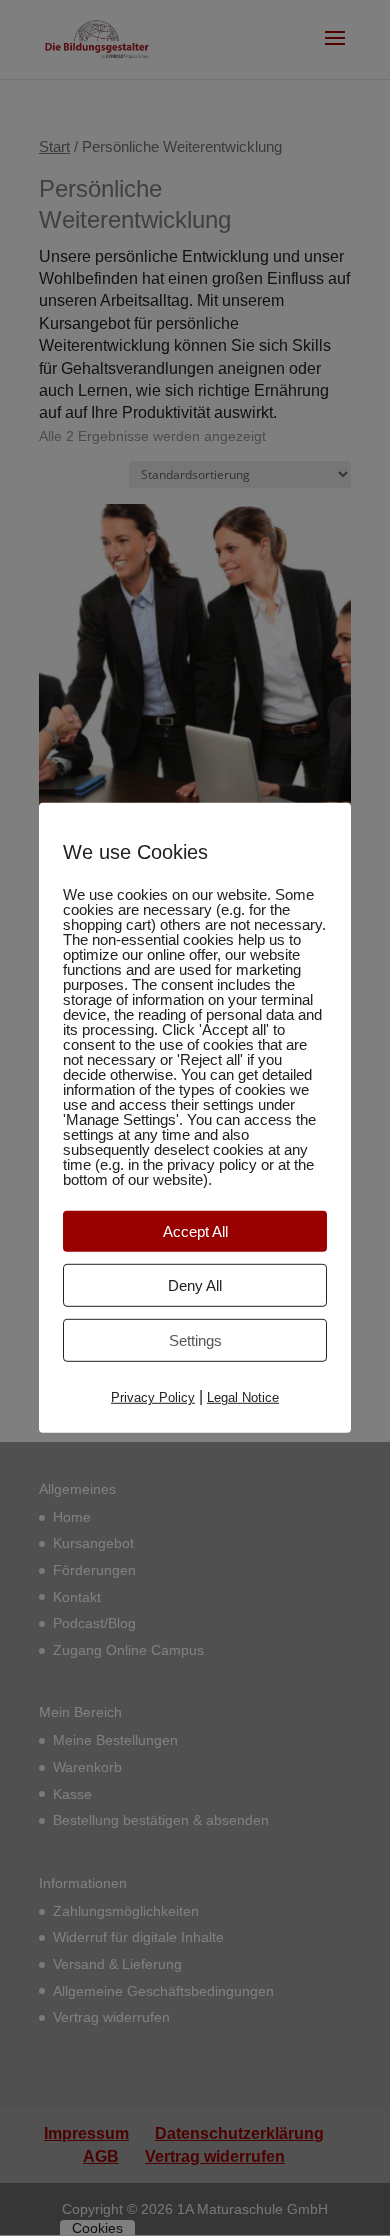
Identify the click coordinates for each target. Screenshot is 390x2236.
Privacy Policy (153, 1397)
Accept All (195, 1231)
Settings (195, 1340)
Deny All (195, 1285)
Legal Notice (243, 1397)
